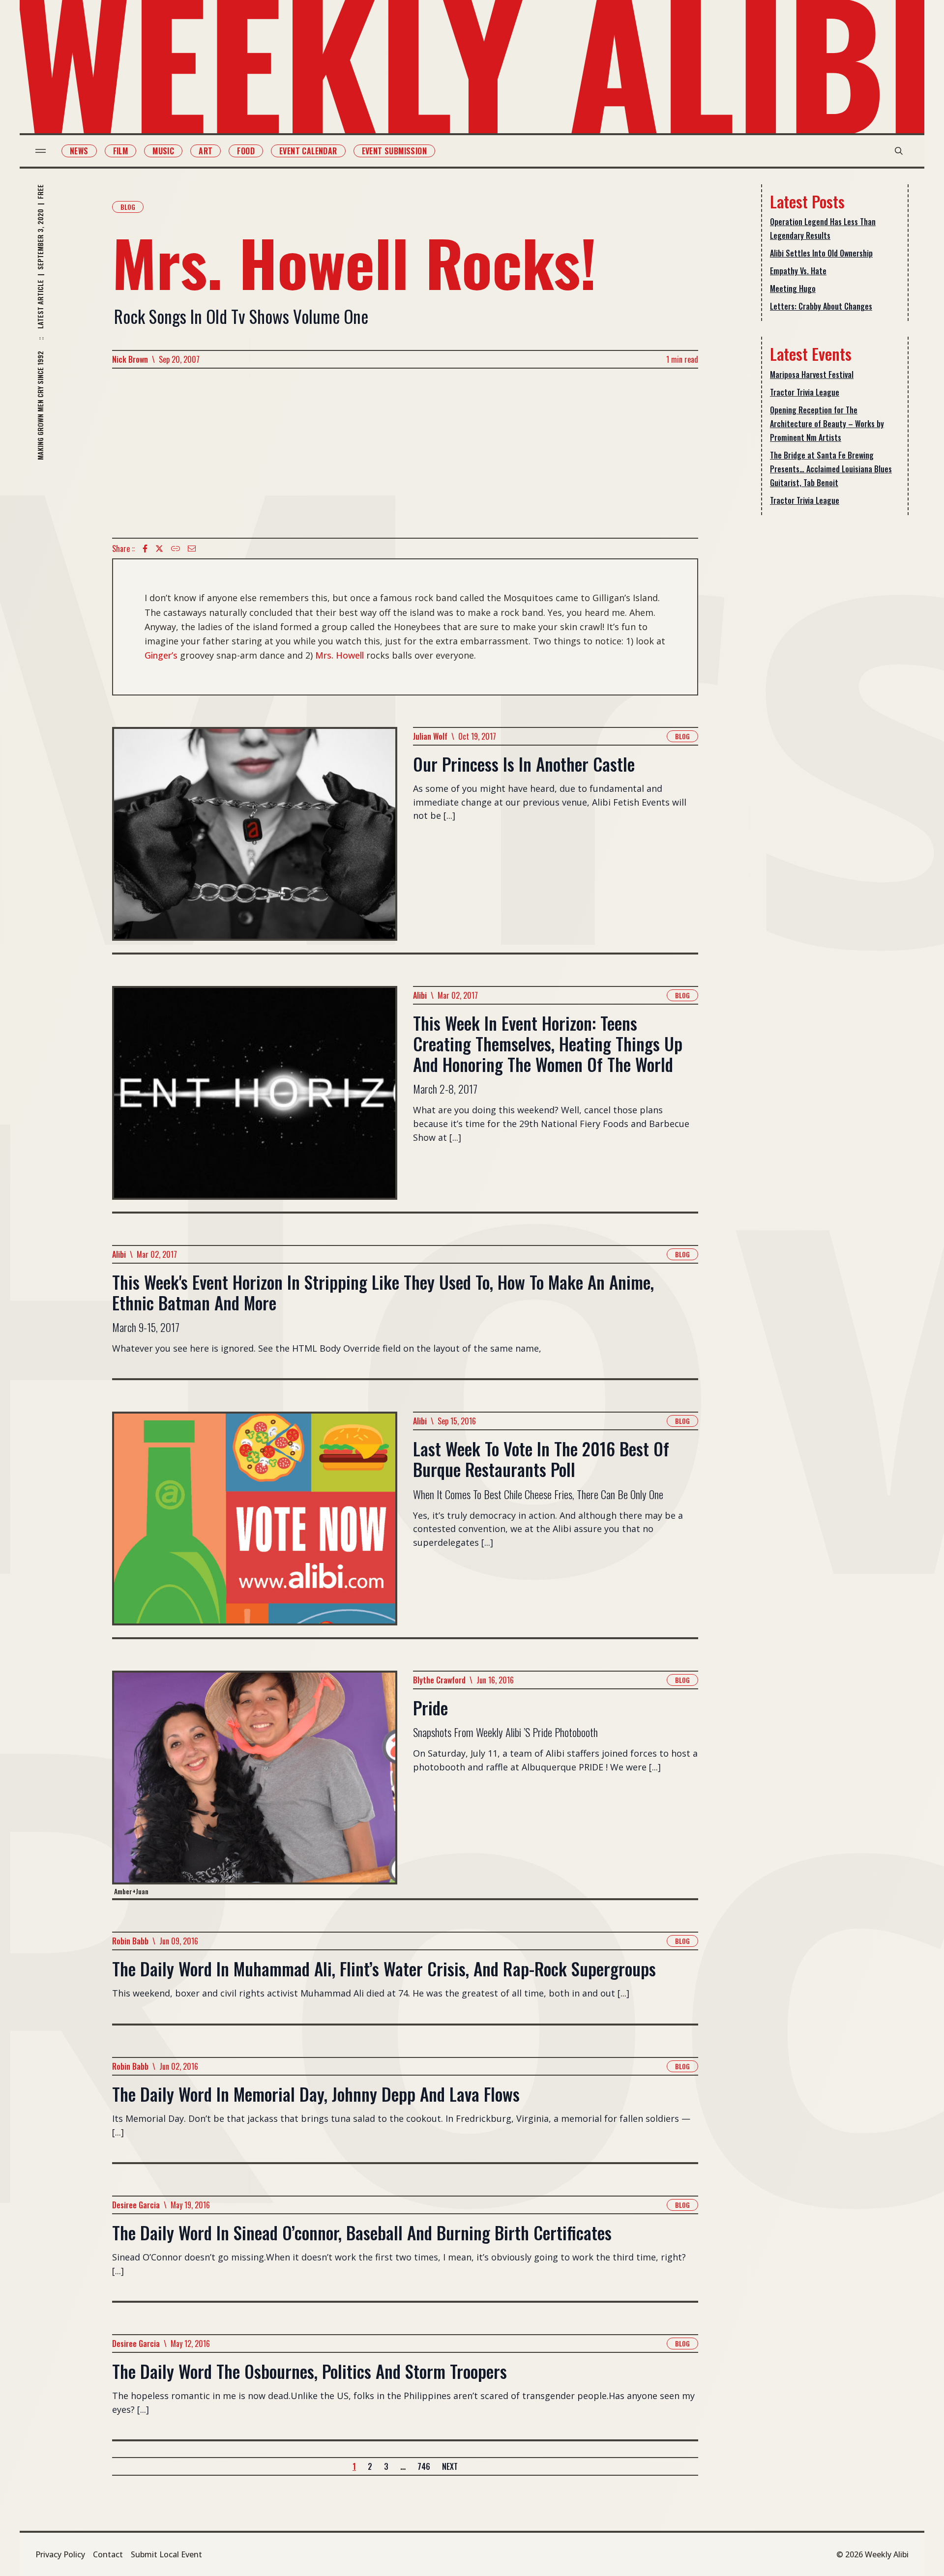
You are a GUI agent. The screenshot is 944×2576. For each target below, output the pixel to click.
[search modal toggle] (899, 151)
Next (450, 2466)
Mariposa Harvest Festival (812, 375)
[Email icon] (192, 549)
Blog (128, 207)
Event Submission (394, 151)
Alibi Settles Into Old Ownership (821, 253)
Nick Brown (130, 359)
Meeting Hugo (793, 289)
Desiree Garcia (136, 2205)
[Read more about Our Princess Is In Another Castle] (255, 840)
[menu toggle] (41, 151)
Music (163, 151)
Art (206, 151)
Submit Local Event (166, 2554)
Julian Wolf (430, 736)
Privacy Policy (60, 2554)
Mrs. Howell (339, 655)
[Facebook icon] (145, 549)
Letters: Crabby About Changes (821, 306)
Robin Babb (130, 1941)
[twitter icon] (159, 549)
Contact (108, 2554)
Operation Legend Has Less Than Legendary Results (823, 229)
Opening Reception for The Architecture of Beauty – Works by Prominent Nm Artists (827, 424)
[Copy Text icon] (176, 549)
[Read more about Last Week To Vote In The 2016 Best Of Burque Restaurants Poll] (255, 1524)
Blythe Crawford (439, 1680)
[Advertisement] (405, 453)
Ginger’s (161, 655)
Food (246, 151)
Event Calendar (308, 151)
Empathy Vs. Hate (798, 271)
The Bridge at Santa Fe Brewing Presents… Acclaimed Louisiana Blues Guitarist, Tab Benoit (831, 469)
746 (424, 2466)
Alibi (420, 995)
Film (121, 151)
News (79, 151)
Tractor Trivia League (805, 392)
